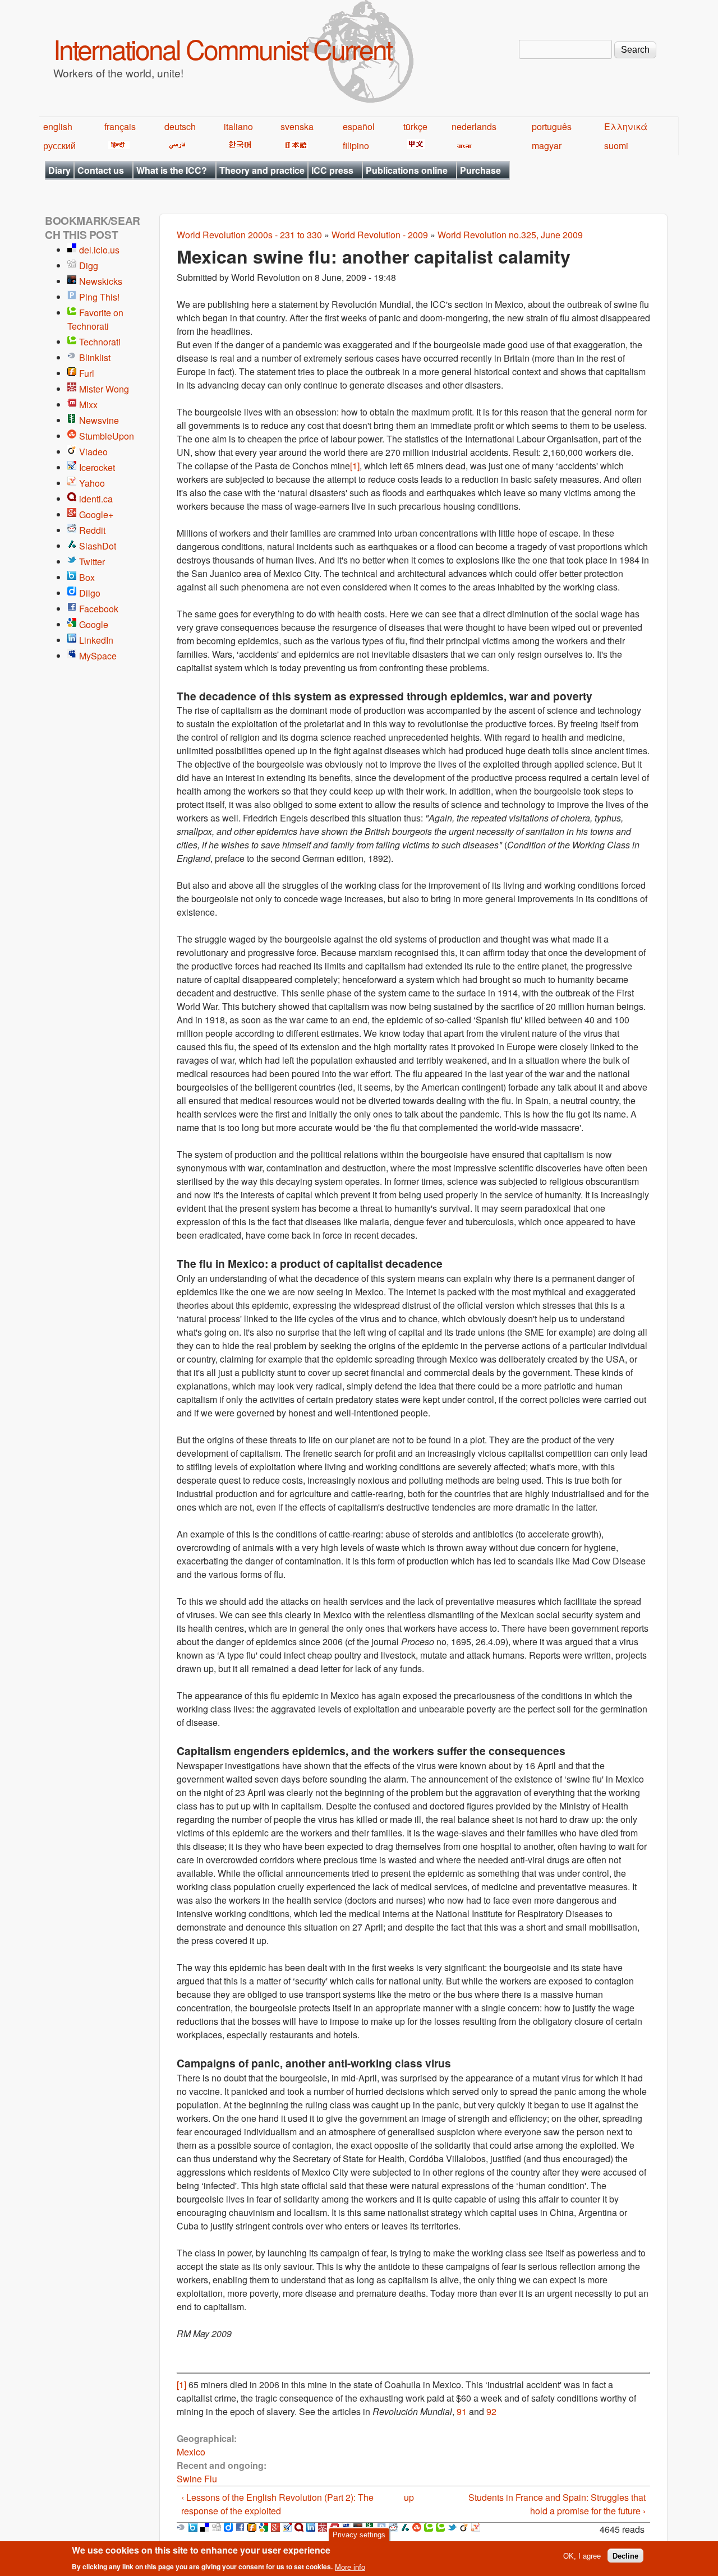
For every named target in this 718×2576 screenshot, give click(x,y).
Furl (87, 373)
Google (94, 624)
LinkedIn (96, 640)
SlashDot (98, 546)
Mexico (191, 2452)
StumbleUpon (107, 436)
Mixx (88, 405)
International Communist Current (222, 49)
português (552, 126)
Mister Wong (104, 389)
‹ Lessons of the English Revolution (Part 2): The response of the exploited (277, 2504)
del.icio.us (99, 250)
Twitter (92, 562)
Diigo (90, 593)
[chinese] (414, 146)
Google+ (96, 514)
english (58, 126)
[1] (355, 466)
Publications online (407, 170)
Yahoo (92, 483)
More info (350, 2567)
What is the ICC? (172, 170)
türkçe (415, 126)
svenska (297, 126)
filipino (356, 146)
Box (87, 577)
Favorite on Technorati (95, 319)
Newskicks (101, 281)
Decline (625, 2556)
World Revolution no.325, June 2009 (510, 235)
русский (59, 146)
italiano (238, 126)
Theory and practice (262, 170)
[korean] (238, 146)
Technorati (100, 342)
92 (491, 2411)
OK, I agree (582, 2556)
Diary (59, 170)
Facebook (99, 609)
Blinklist (95, 357)
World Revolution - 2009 (380, 235)
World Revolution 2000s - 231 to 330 (249, 235)
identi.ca (96, 499)
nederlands (474, 126)
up (409, 2497)
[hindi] (117, 146)
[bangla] (462, 146)
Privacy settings (359, 2535)
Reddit (92, 530)
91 (462, 2411)
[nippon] (294, 146)
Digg (89, 266)
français (120, 126)
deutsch (180, 126)
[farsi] (175, 146)
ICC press (332, 170)
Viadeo (93, 452)
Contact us (101, 170)
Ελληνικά (626, 126)
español (359, 126)
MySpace (98, 656)
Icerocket (97, 467)
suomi (616, 146)
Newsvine (99, 420)
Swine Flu (197, 2479)
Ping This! (99, 297)
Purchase (480, 170)
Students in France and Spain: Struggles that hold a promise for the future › (557, 2504)
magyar (547, 146)
